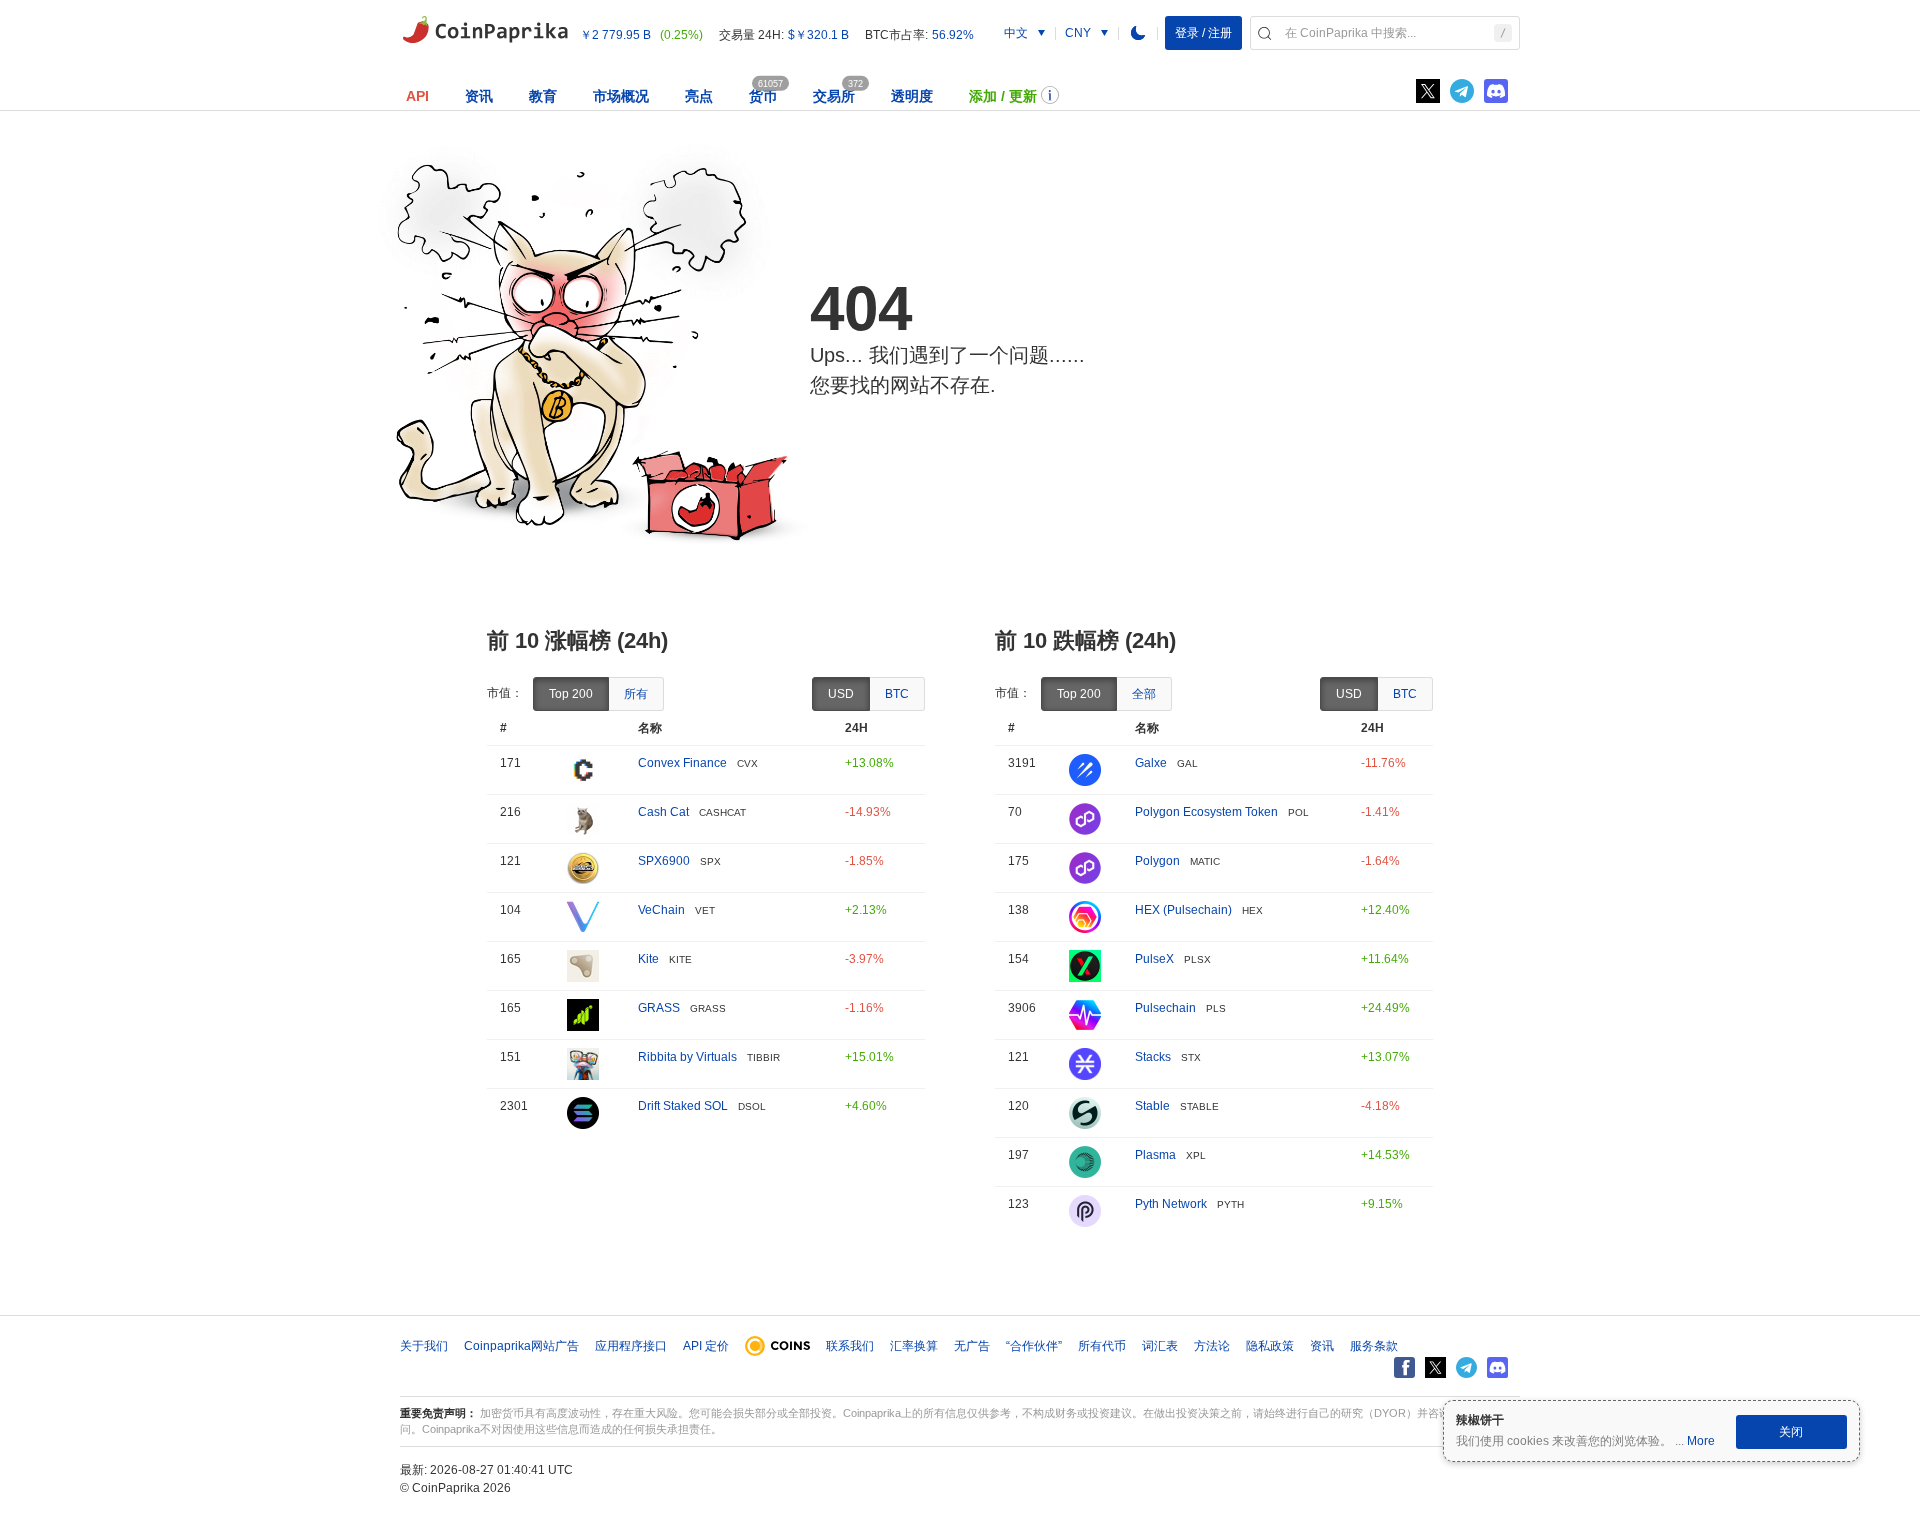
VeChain (661, 910)
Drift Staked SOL (683, 1106)
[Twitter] (1428, 91)
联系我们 (850, 1346)
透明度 (912, 96)
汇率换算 (914, 1346)
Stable (1152, 1106)
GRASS (659, 1008)
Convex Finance (682, 763)
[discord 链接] (1496, 91)
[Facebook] (1404, 1367)
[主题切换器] (1138, 33)
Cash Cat (663, 812)
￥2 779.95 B (615, 35)
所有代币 (1102, 1346)
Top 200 (571, 694)
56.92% (953, 35)
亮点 (699, 96)
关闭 (1791, 1432)
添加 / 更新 (1003, 96)
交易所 (834, 96)
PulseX (1154, 959)
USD (841, 694)
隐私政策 (1270, 1346)
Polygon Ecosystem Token (1206, 812)
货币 (763, 96)
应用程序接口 (631, 1346)
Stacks (1153, 1057)
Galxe (1151, 763)
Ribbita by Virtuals (687, 1057)
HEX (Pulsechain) (1183, 910)
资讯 (479, 96)
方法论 (1212, 1346)
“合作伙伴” (1034, 1346)
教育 (543, 96)
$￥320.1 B (818, 35)
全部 (1144, 694)
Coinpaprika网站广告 (521, 1346)
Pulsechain (1165, 1008)
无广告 (972, 1346)
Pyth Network (1171, 1204)
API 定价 (706, 1346)
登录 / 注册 (1203, 33)
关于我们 (424, 1346)
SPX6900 (664, 861)
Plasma (1155, 1155)
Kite (648, 959)
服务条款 (1374, 1346)
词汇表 (1160, 1346)
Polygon (1157, 861)
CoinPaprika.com (485, 30)
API (417, 96)
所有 (636, 694)
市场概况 (621, 96)
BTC (897, 694)
